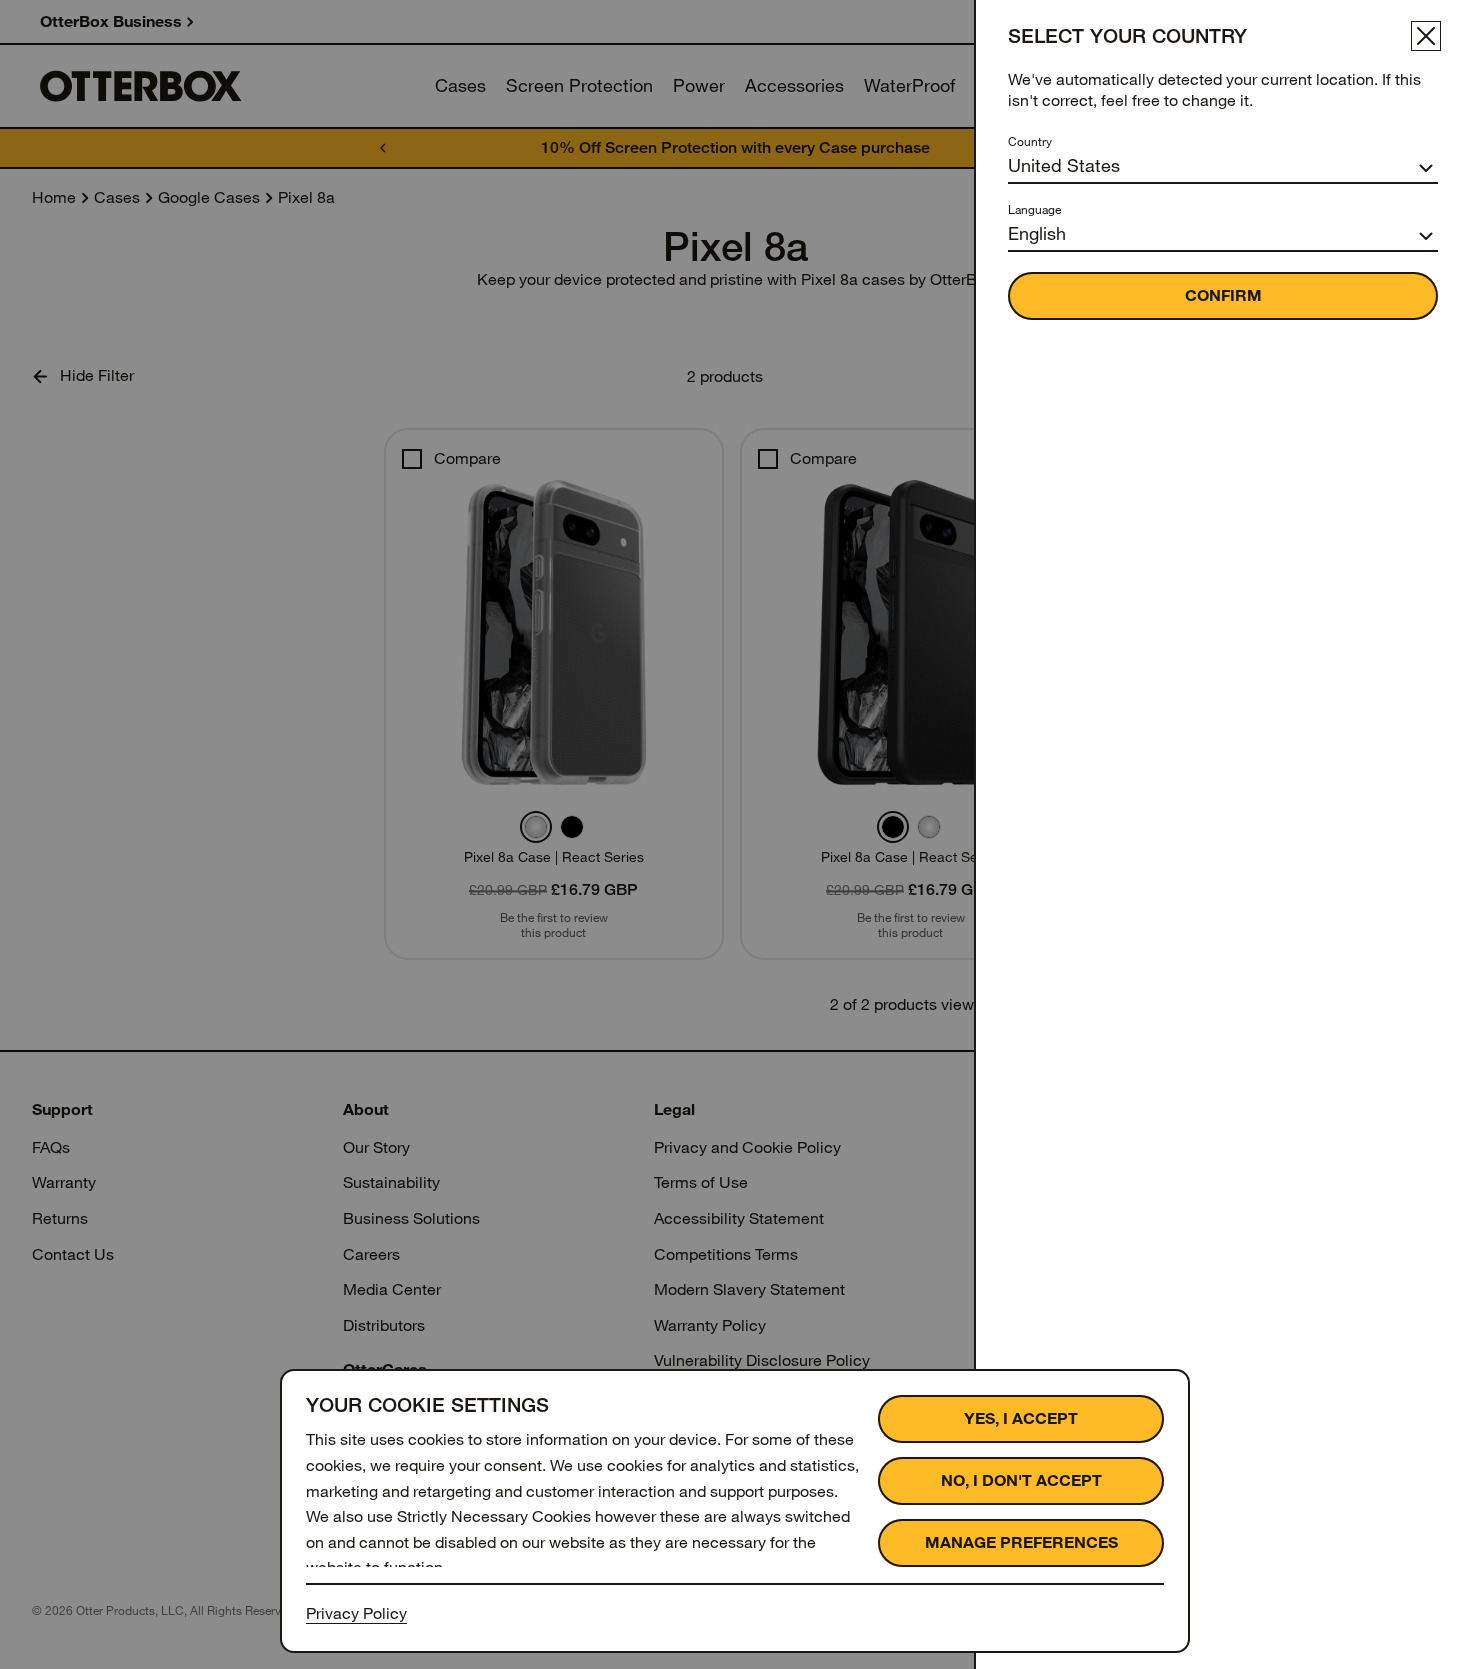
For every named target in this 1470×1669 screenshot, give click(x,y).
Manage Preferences (1021, 1542)
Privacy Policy (356, 1613)
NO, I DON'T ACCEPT (1021, 1480)
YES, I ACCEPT (1021, 1418)
